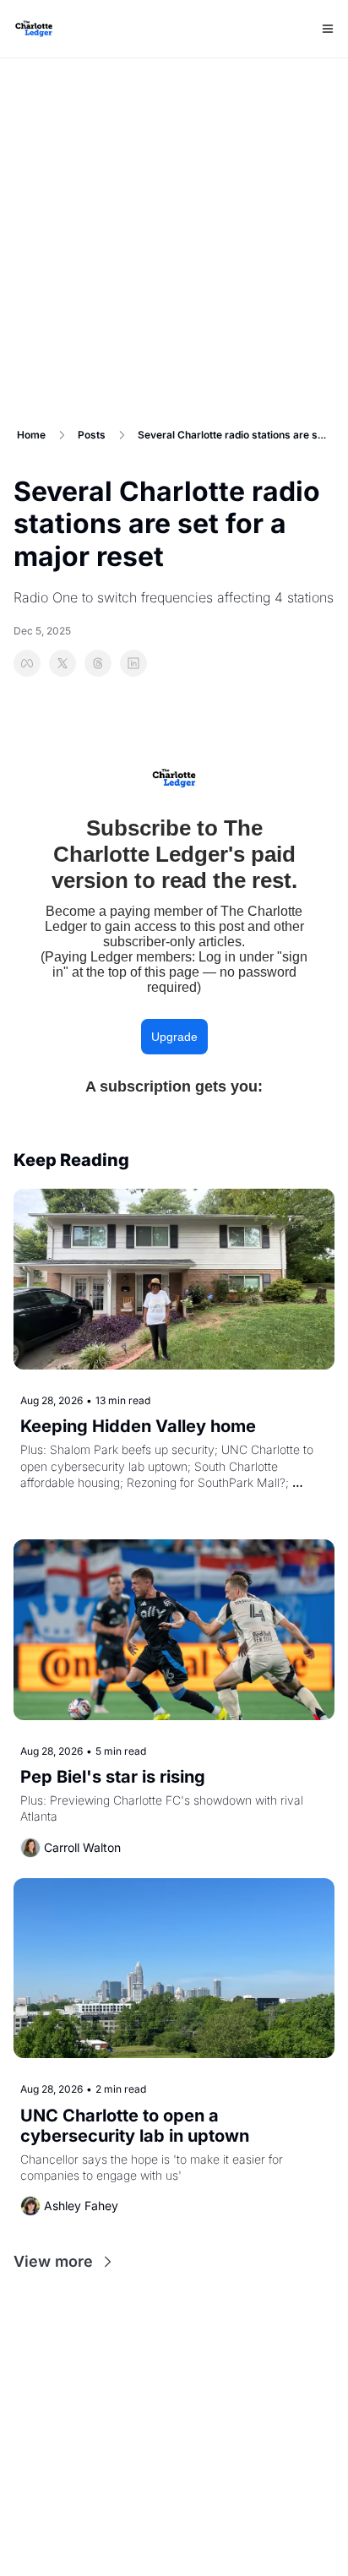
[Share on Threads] (98, 663)
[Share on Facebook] (27, 663)
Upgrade (174, 1037)
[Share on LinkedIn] (133, 663)
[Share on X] (63, 663)
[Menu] (328, 29)
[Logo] (34, 29)
